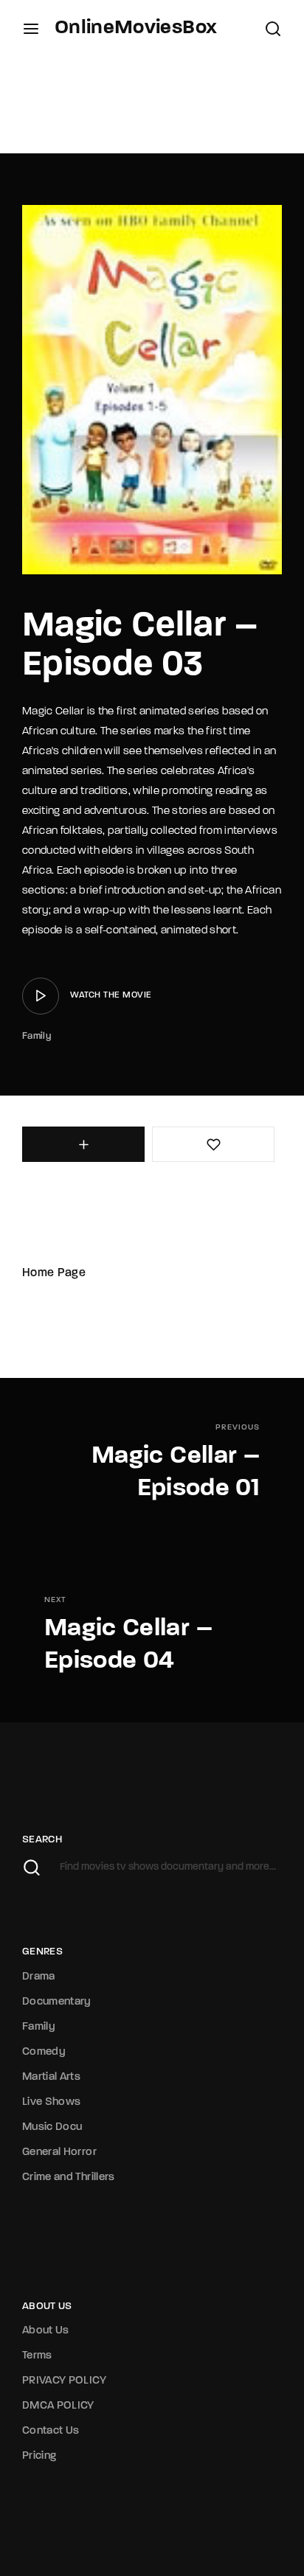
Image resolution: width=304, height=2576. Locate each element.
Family (37, 1036)
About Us (46, 2331)
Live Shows (52, 2102)
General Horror (59, 2152)
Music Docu (52, 2127)
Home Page (54, 1273)
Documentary (57, 2002)
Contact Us (51, 2431)
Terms (37, 2356)
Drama (39, 1977)
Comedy (44, 2052)
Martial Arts (51, 2077)
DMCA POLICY (58, 2406)
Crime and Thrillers (69, 2178)
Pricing (39, 2456)
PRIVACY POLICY (64, 2381)
